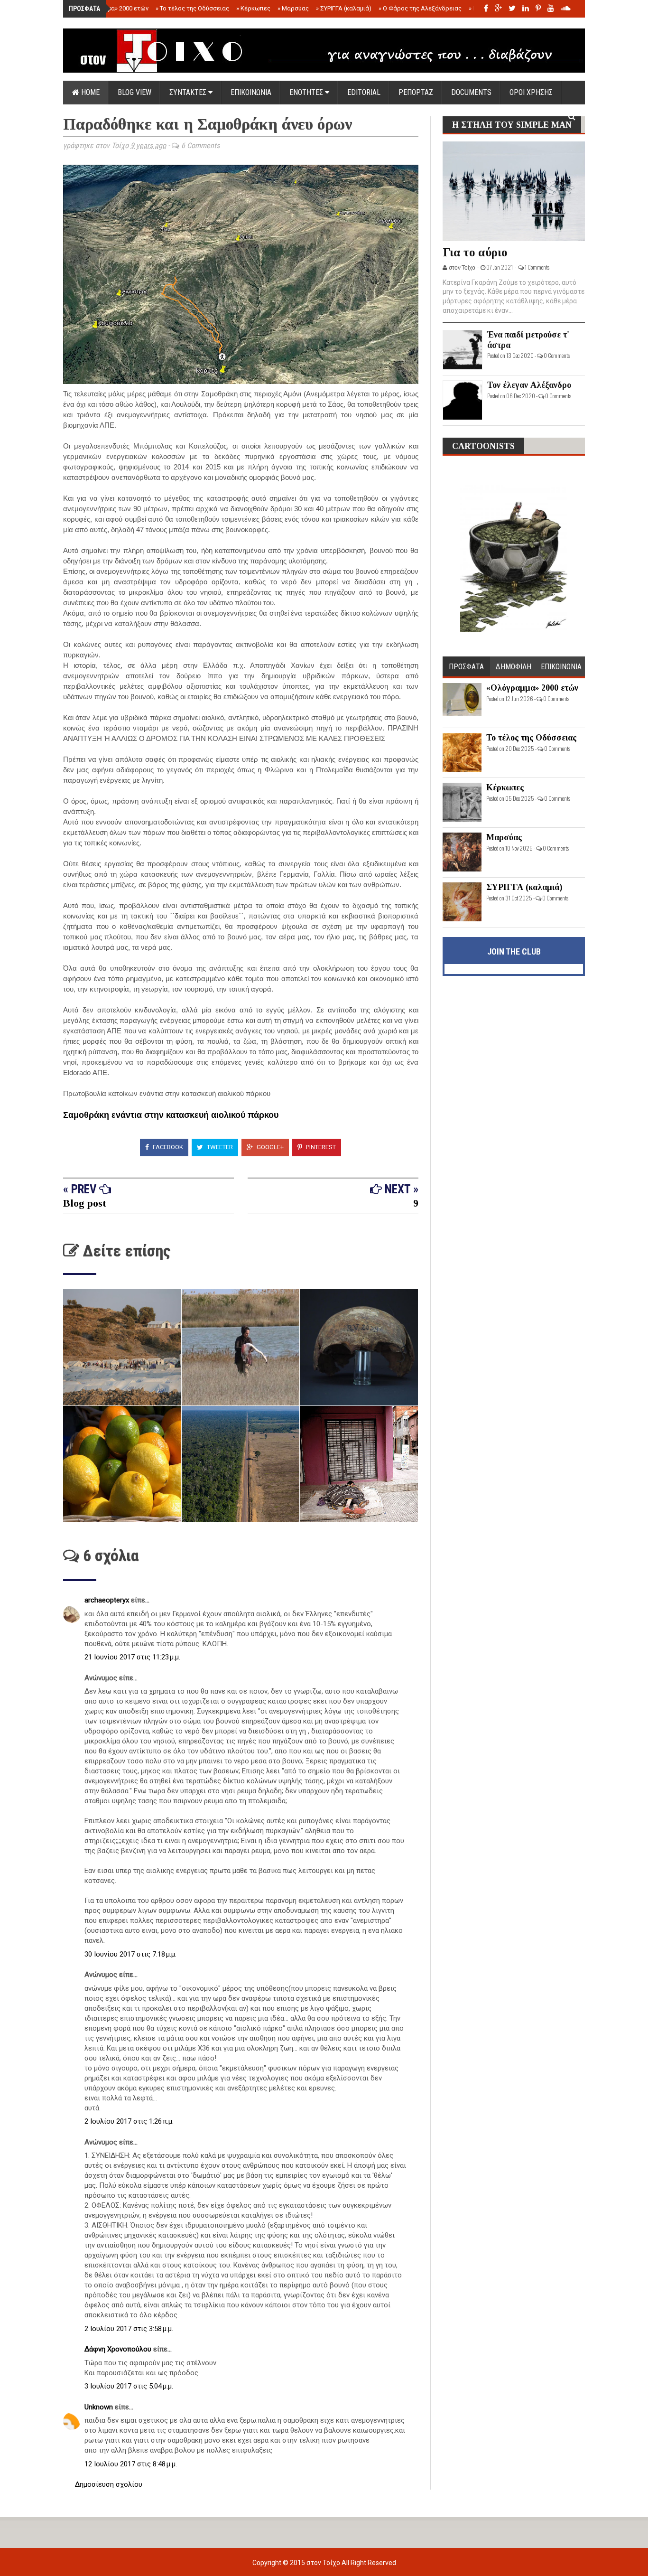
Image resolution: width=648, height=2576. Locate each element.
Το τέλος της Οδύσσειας (192, 8)
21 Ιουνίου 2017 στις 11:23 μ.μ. (132, 1657)
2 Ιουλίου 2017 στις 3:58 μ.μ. (129, 2329)
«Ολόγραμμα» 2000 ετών (112, 8)
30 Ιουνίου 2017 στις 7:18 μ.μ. (130, 1954)
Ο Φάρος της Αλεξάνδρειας (420, 8)
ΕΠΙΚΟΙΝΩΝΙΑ (251, 92)
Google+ (269, 1147)
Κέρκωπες (253, 8)
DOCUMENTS (471, 92)
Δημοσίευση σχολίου (109, 2484)
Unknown (100, 2407)
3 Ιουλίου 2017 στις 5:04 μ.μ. (129, 2386)
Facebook (167, 1147)
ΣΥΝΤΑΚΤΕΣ (189, 92)
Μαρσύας (293, 8)
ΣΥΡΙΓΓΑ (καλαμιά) (344, 8)
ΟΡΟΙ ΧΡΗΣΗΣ (531, 92)
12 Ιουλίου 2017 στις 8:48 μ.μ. (131, 2464)
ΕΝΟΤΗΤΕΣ (307, 92)
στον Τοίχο (324, 2563)
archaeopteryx (108, 1600)
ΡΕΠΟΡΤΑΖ (416, 92)
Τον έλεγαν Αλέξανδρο (529, 385)
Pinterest (320, 1147)
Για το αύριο (475, 252)
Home (89, 92)
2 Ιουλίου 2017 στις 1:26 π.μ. (129, 2121)
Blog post (85, 1203)
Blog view (134, 92)
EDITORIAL (364, 92)
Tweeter (219, 1147)
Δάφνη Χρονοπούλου (119, 2349)
